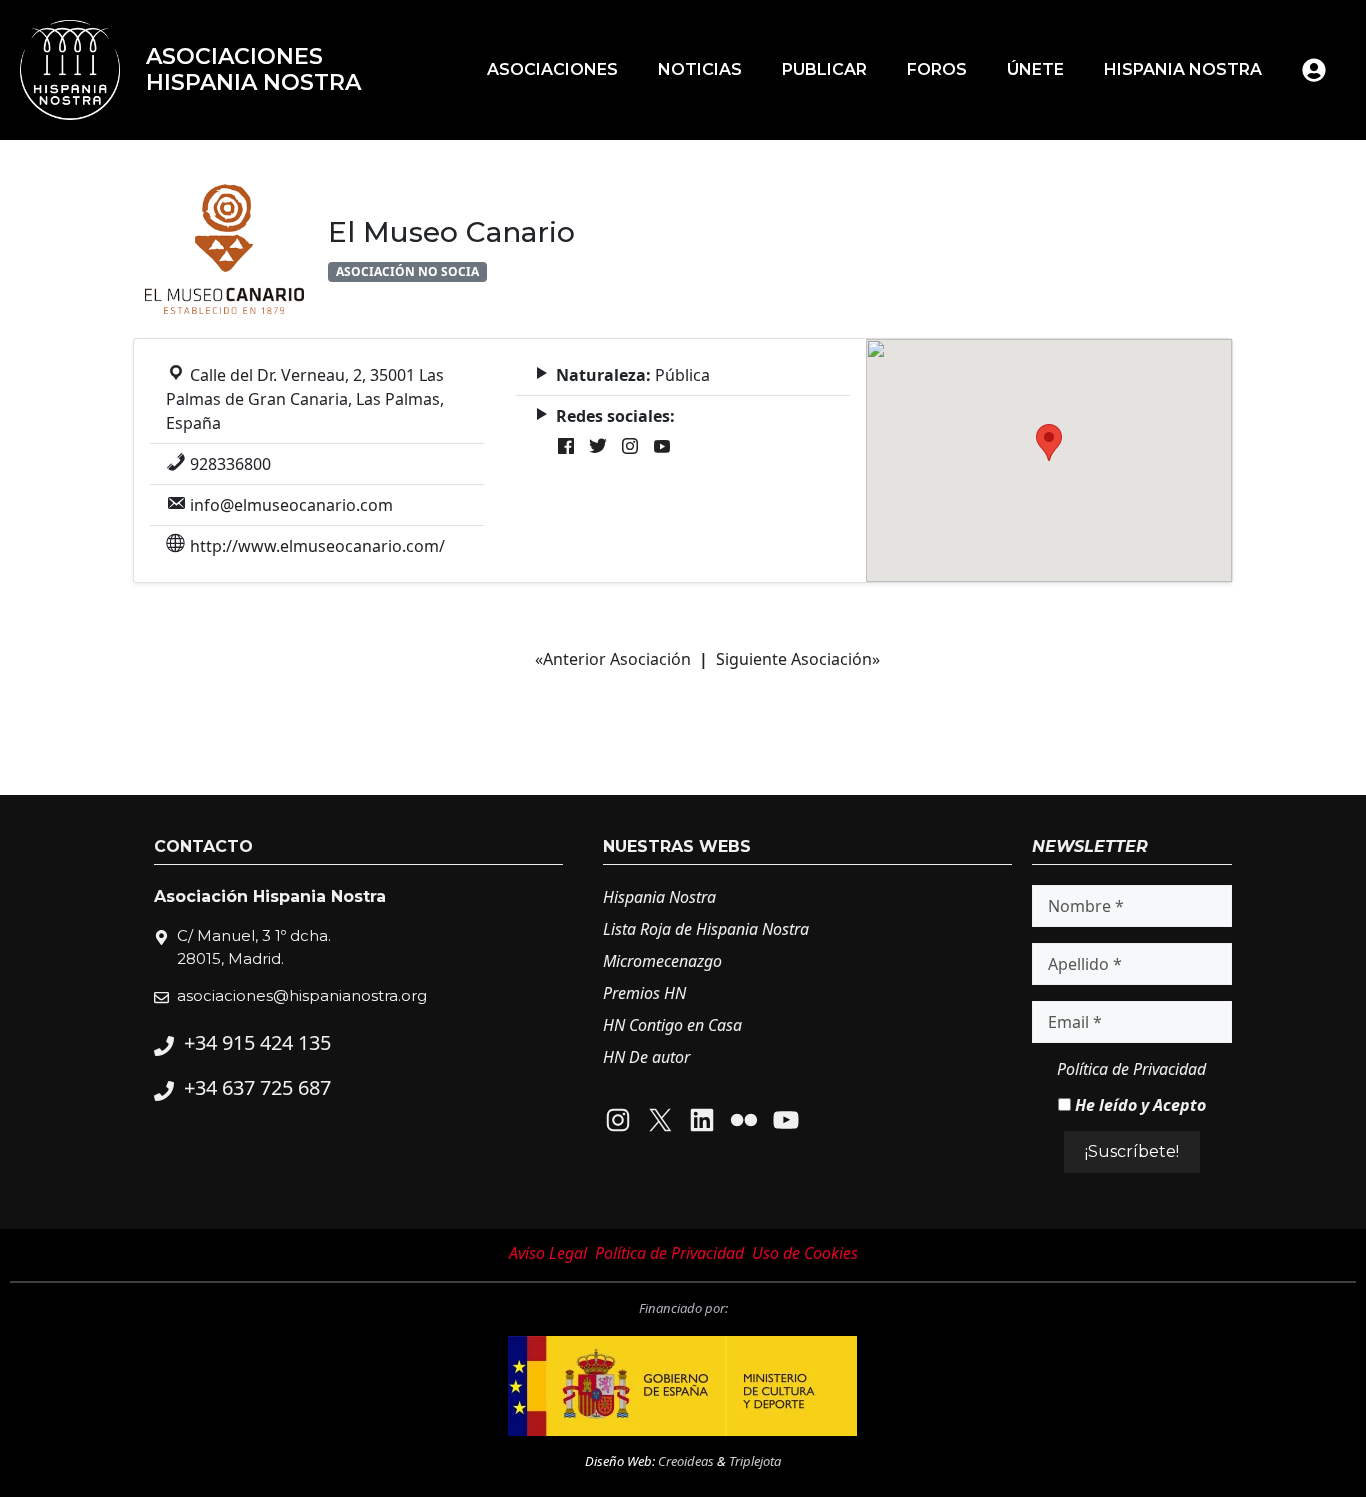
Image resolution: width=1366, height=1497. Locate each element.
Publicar (824, 69)
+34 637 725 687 (257, 1087)
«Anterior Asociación (613, 659)
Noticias (700, 69)
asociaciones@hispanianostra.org (302, 995)
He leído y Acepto (1138, 1105)
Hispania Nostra (1183, 69)
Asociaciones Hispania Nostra (253, 69)
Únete (1035, 69)
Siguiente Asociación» (798, 659)
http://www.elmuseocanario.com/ (317, 546)
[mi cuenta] (1314, 70)
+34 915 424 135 (257, 1042)
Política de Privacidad (1131, 1069)
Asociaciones (552, 69)
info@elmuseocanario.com (291, 505)
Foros (937, 69)
